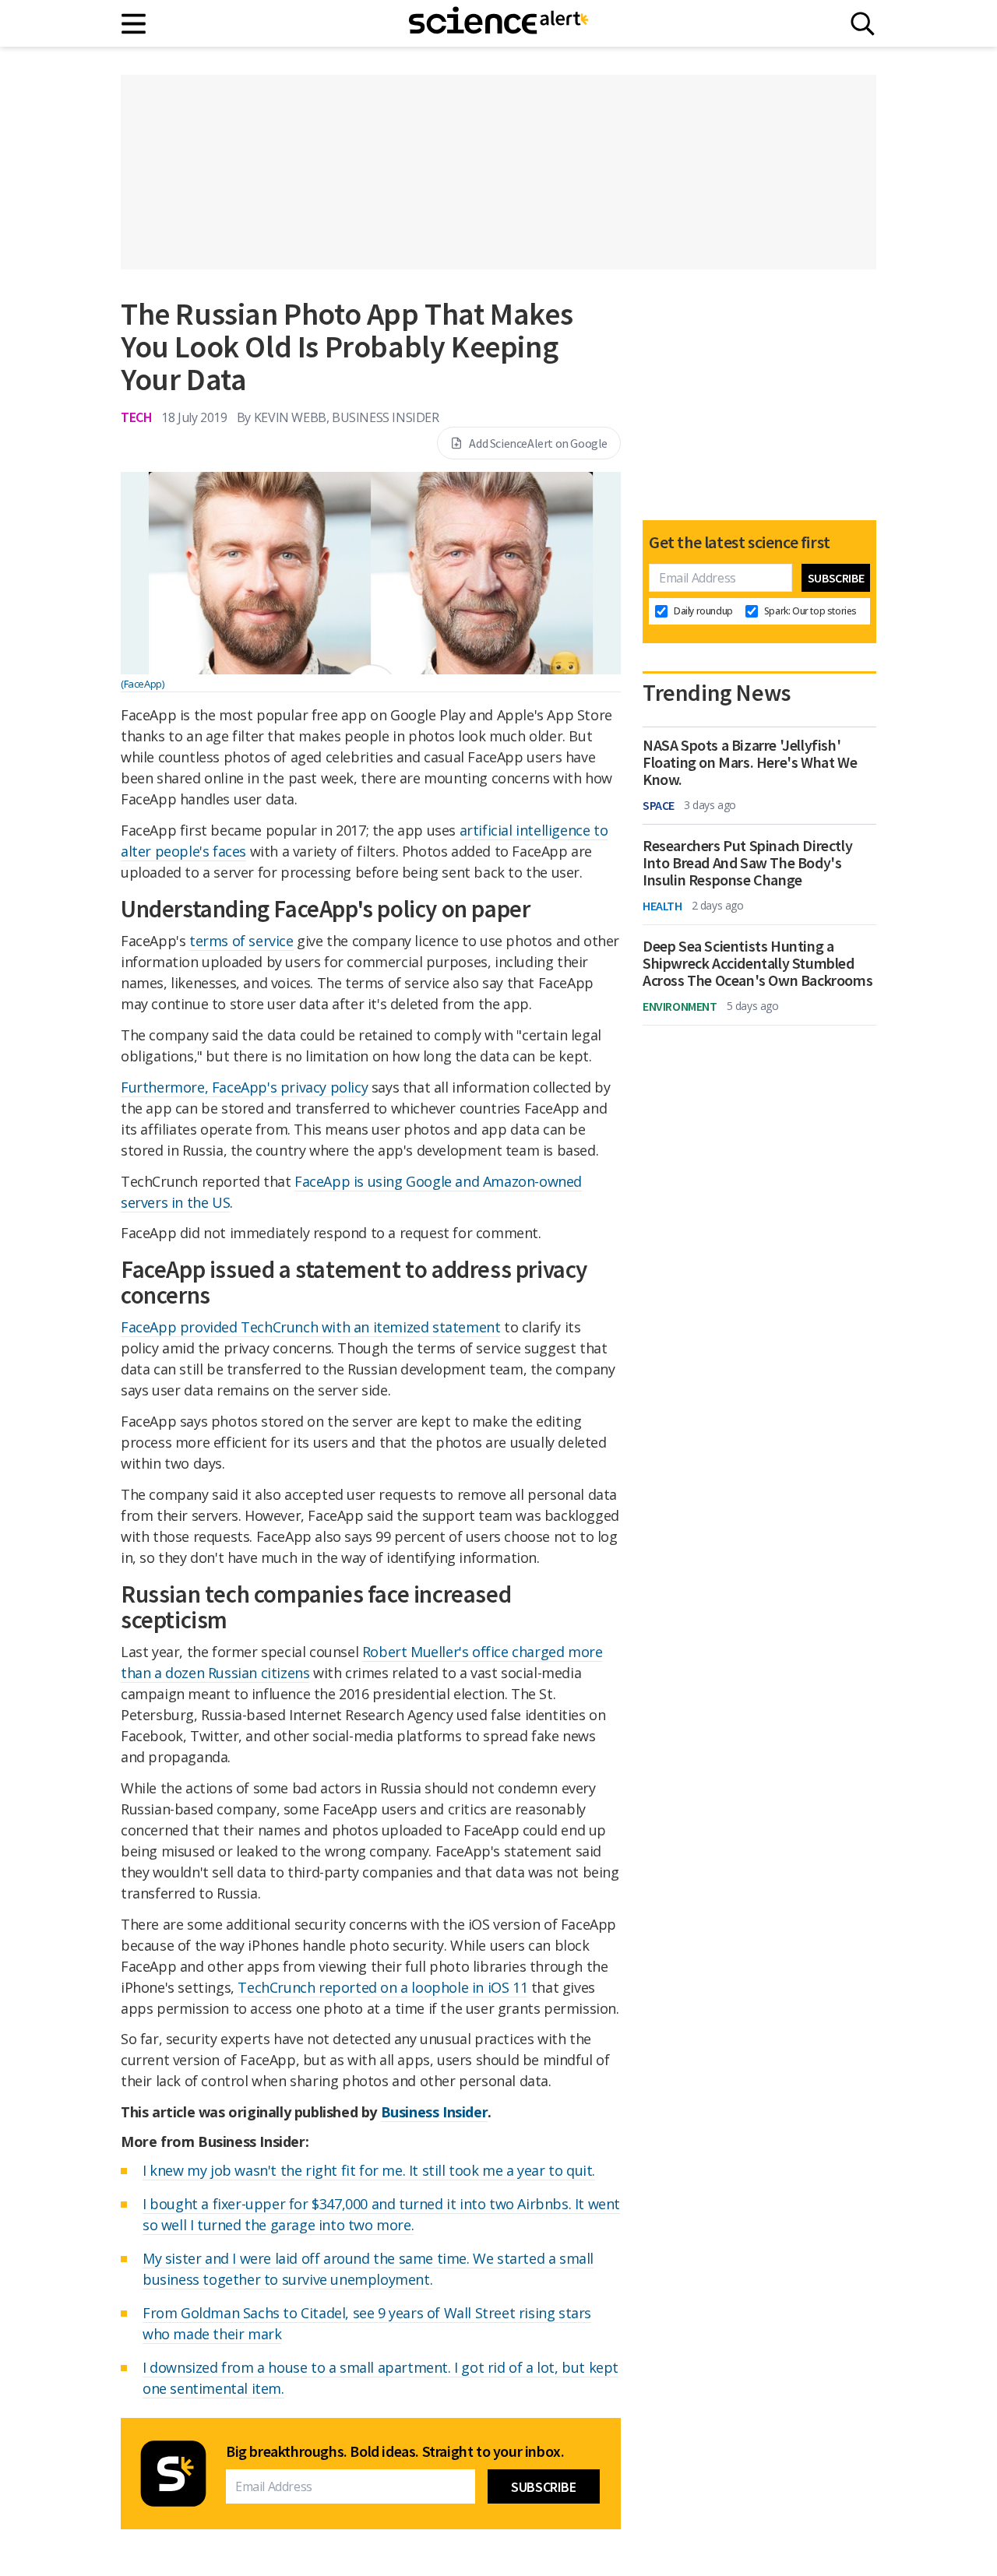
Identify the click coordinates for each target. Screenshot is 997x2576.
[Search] (863, 24)
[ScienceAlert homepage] (498, 23)
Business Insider (435, 2112)
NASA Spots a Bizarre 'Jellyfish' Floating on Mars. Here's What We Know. (750, 762)
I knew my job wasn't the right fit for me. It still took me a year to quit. (369, 2170)
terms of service (241, 941)
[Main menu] (134, 24)
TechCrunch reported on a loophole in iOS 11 (382, 1987)
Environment (680, 1006)
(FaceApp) (142, 684)
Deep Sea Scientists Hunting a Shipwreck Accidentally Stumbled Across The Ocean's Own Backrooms (757, 963)
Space (659, 805)
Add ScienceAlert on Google (538, 443)
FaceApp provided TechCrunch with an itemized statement (310, 1327)
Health (662, 906)
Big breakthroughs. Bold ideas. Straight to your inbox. (395, 2451)
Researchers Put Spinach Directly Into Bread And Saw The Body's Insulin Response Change (747, 863)
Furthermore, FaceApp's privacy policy (244, 1087)
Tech (136, 417)
